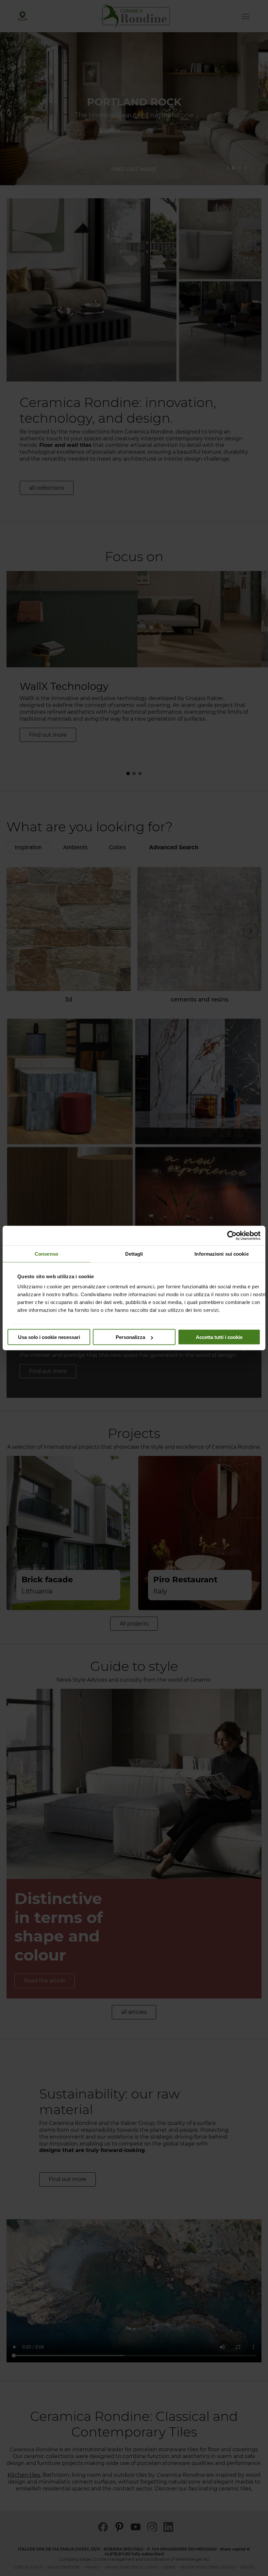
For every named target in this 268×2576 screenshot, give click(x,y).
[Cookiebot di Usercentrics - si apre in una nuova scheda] (232, 1236)
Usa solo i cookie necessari (49, 1337)
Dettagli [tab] (134, 1254)
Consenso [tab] (46, 1254)
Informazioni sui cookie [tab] (221, 1254)
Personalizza (130, 1337)
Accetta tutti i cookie (219, 1337)
